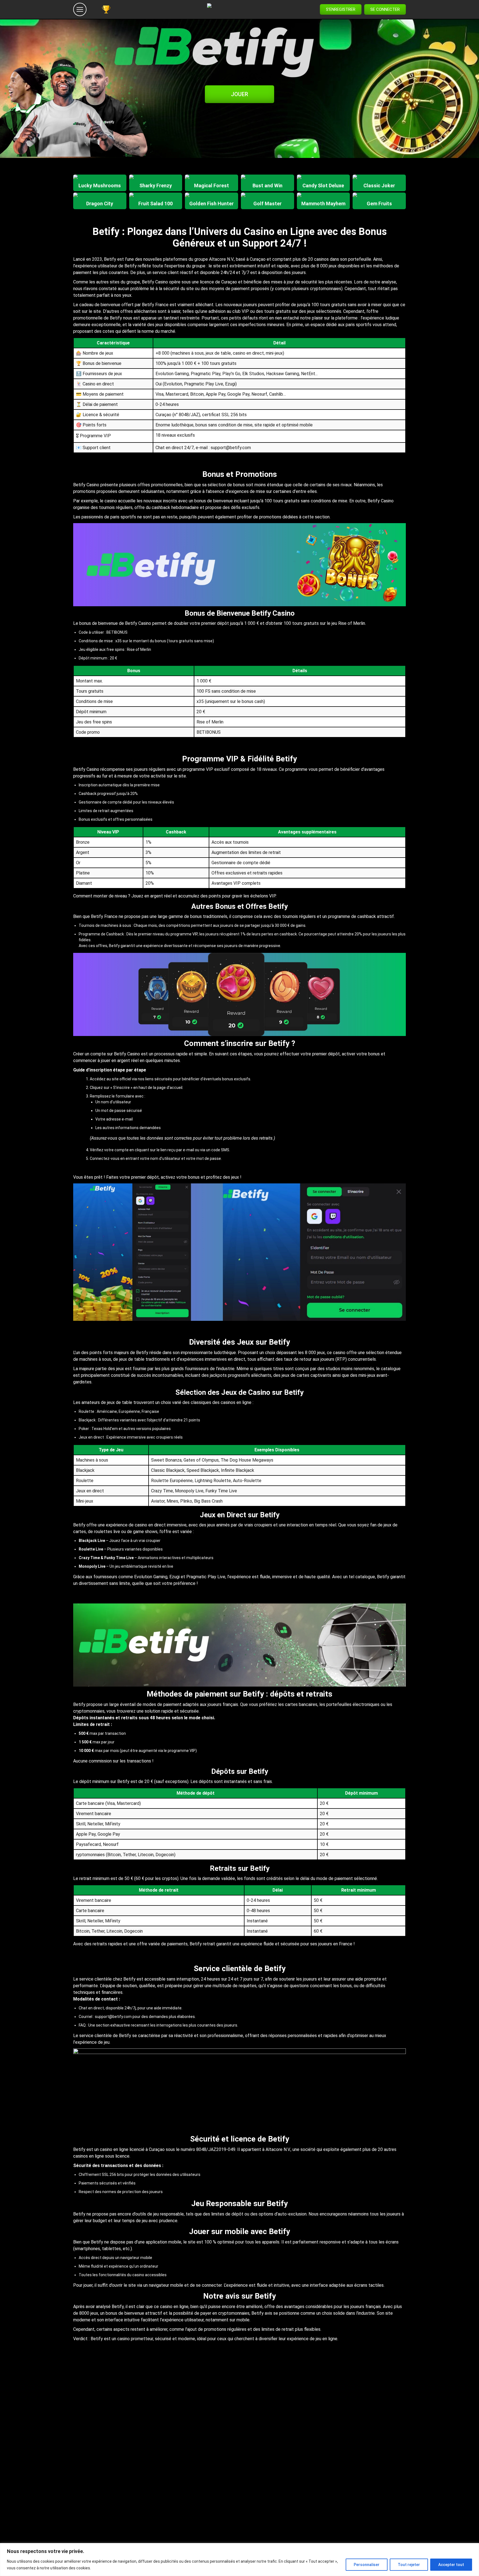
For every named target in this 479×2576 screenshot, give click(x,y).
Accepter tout (451, 2565)
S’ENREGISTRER (341, 9)
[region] (239, 2560)
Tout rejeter (409, 2565)
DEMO (100, 188)
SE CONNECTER (385, 9)
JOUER (239, 94)
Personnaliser (367, 2565)
